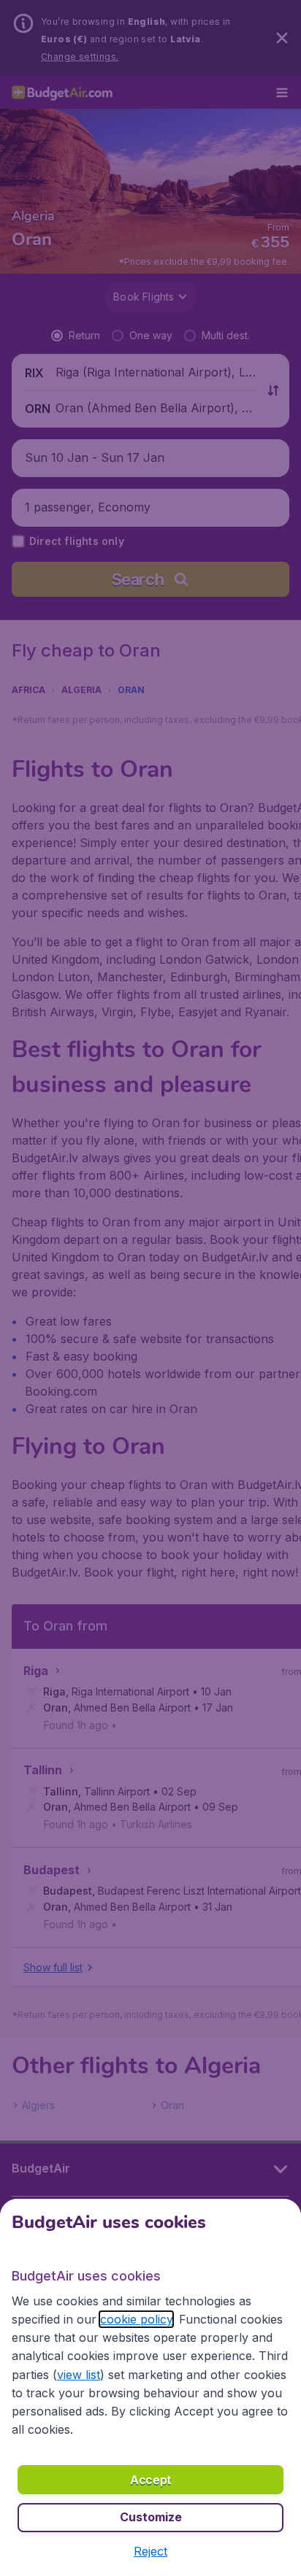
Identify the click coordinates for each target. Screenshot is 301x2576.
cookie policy (136, 2319)
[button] (150, 2551)
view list (79, 2375)
